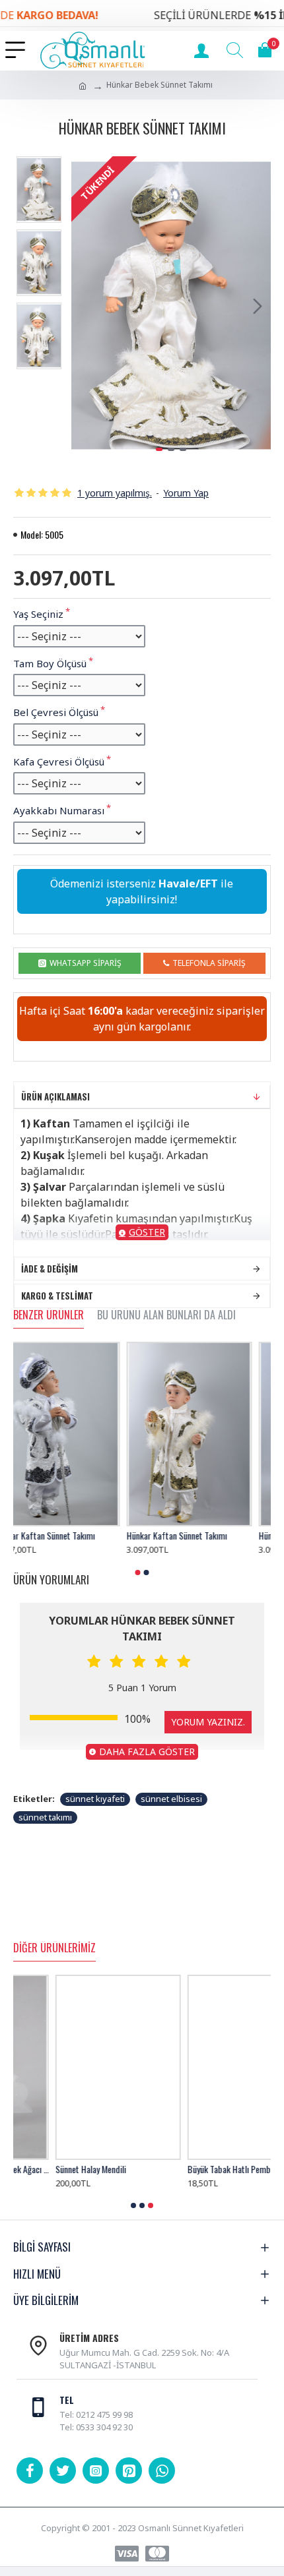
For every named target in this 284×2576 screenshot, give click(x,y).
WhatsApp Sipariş (86, 963)
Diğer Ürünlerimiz (54, 1948)
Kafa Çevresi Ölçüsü (59, 762)
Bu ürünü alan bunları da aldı (166, 1315)
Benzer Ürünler (49, 1315)
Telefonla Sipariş (209, 963)
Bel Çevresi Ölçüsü (56, 712)
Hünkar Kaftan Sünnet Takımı (63, 1536)
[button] (85, 306)
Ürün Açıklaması (55, 1096)
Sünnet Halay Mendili (49, 2169)
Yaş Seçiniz (38, 614)
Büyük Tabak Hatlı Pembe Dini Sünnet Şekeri (208, 2169)
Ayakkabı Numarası (59, 810)
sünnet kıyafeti (95, 1799)
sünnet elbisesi (171, 1799)
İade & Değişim (50, 1269)
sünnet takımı (45, 1817)
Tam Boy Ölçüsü (50, 663)
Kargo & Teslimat (57, 1296)
